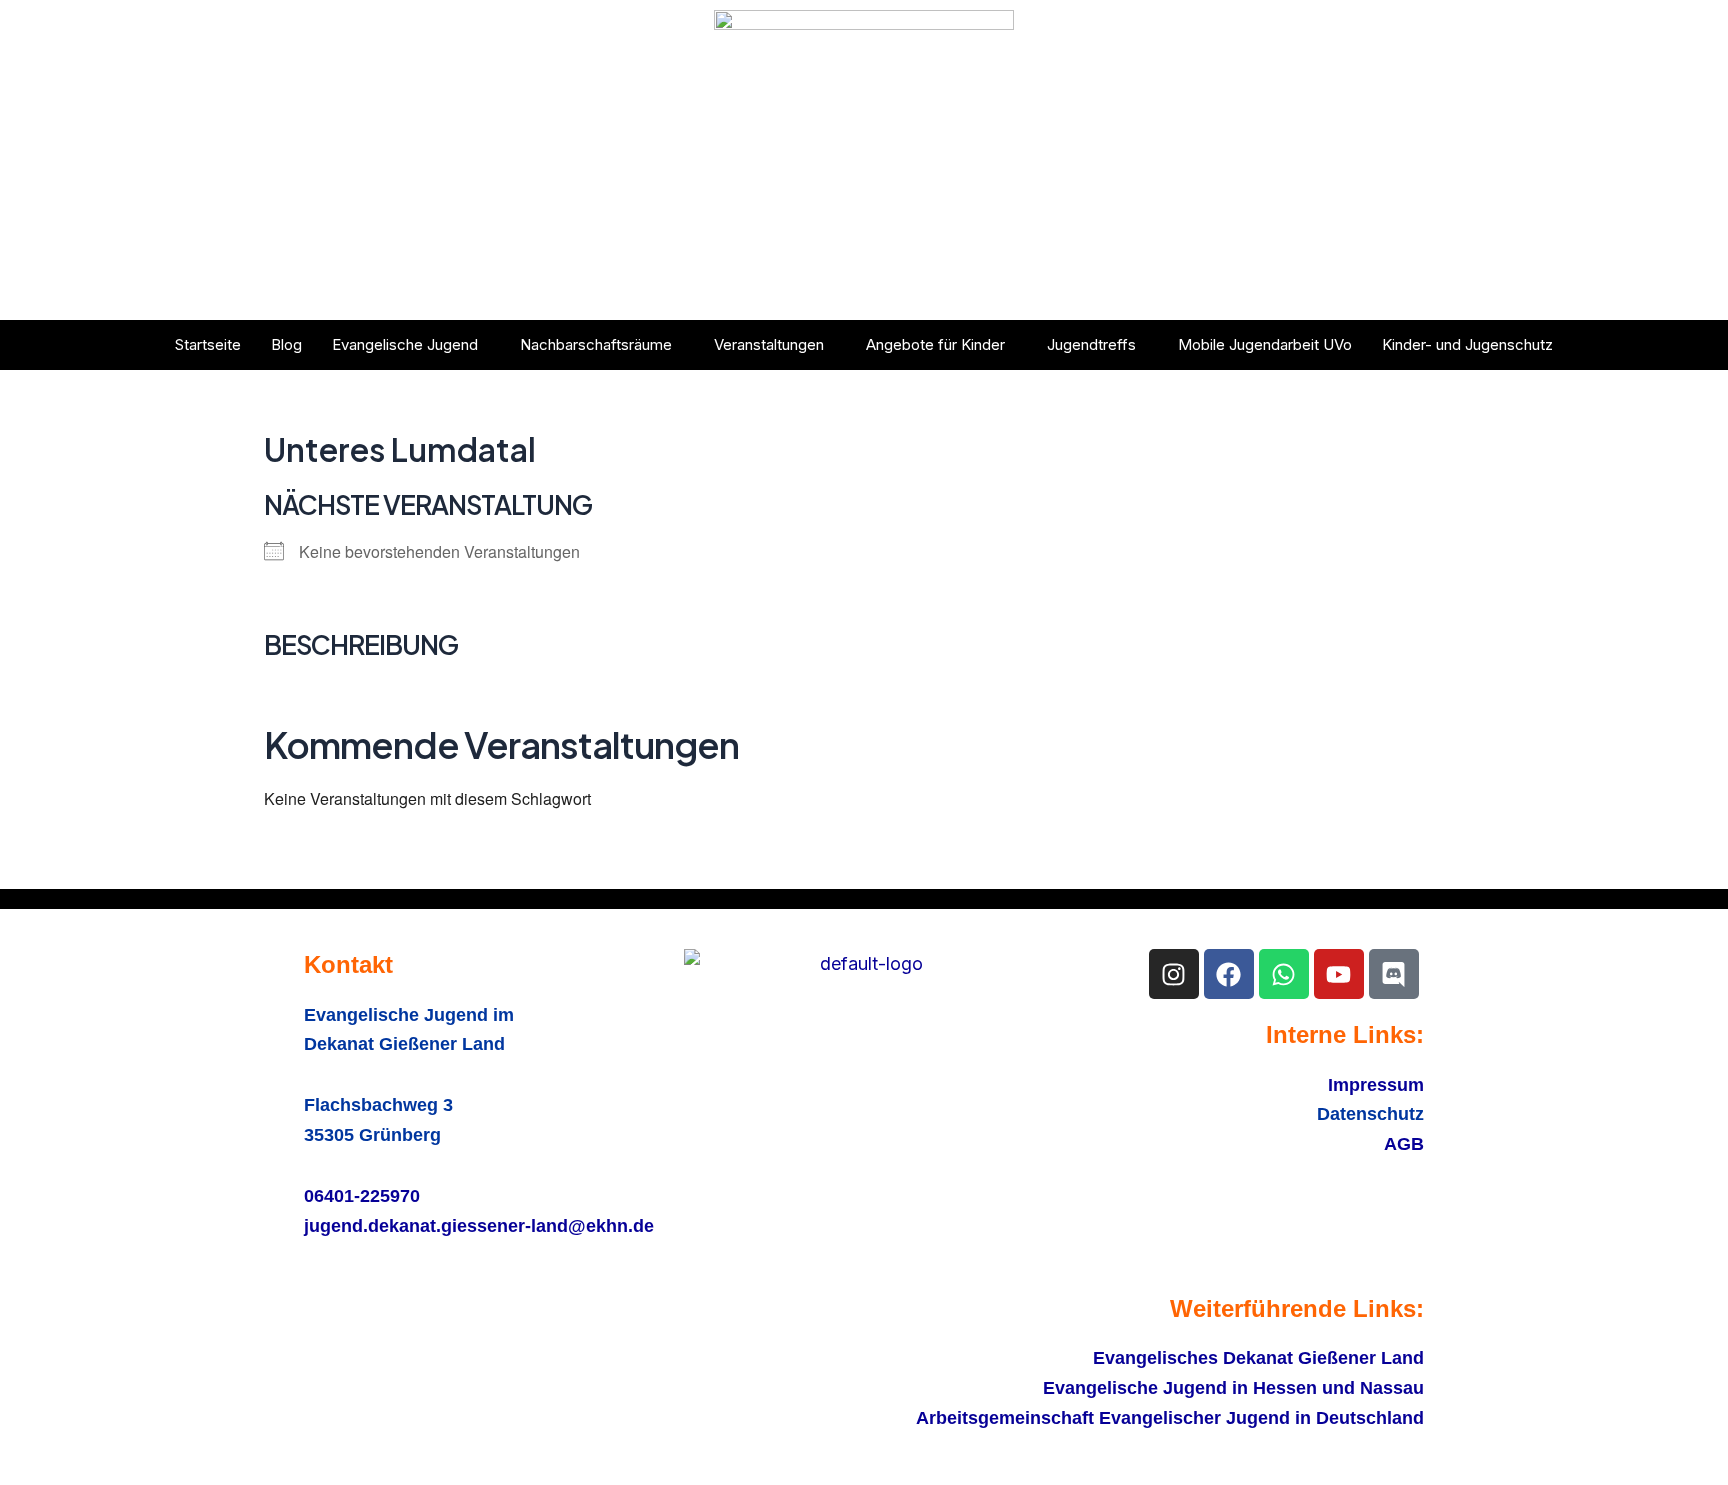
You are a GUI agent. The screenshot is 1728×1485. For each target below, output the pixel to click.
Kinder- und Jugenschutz (1467, 344)
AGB (1404, 1144)
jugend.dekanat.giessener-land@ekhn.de (479, 1226)
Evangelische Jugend (405, 344)
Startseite (208, 344)
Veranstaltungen (769, 344)
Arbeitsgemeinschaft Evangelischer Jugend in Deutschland (1170, 1418)
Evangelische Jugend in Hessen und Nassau (1233, 1388)
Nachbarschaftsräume (596, 344)
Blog (286, 344)
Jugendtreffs (1091, 344)
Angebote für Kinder (935, 344)
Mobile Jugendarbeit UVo (1265, 344)
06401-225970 (362, 1196)
